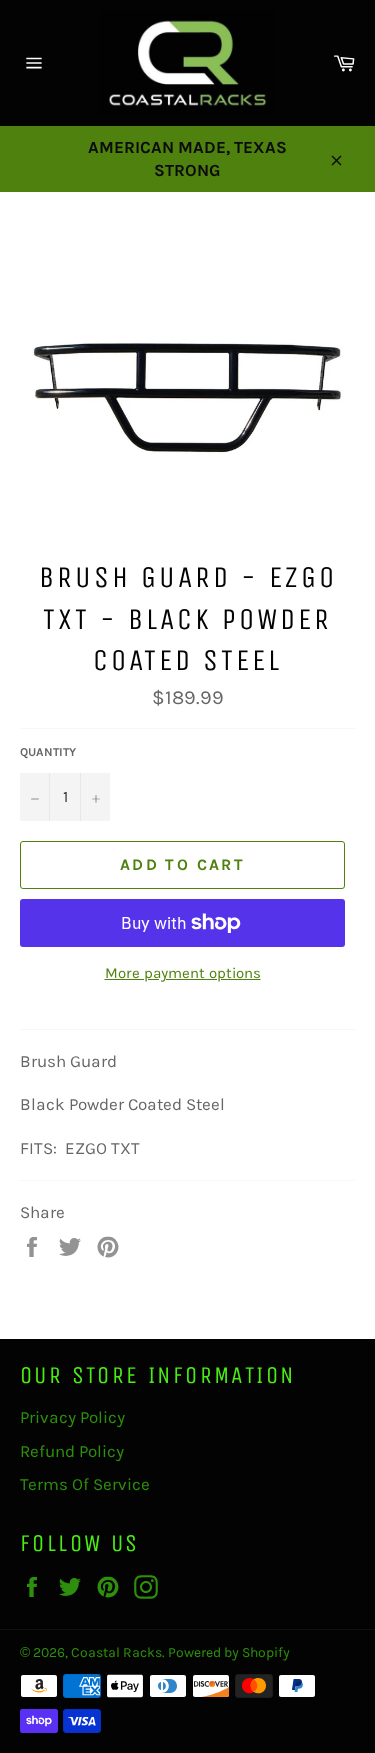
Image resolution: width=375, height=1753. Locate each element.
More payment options (183, 973)
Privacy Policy (72, 1417)
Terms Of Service (85, 1484)
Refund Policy (72, 1451)
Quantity (48, 752)
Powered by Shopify (229, 1652)
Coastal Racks (116, 1652)
